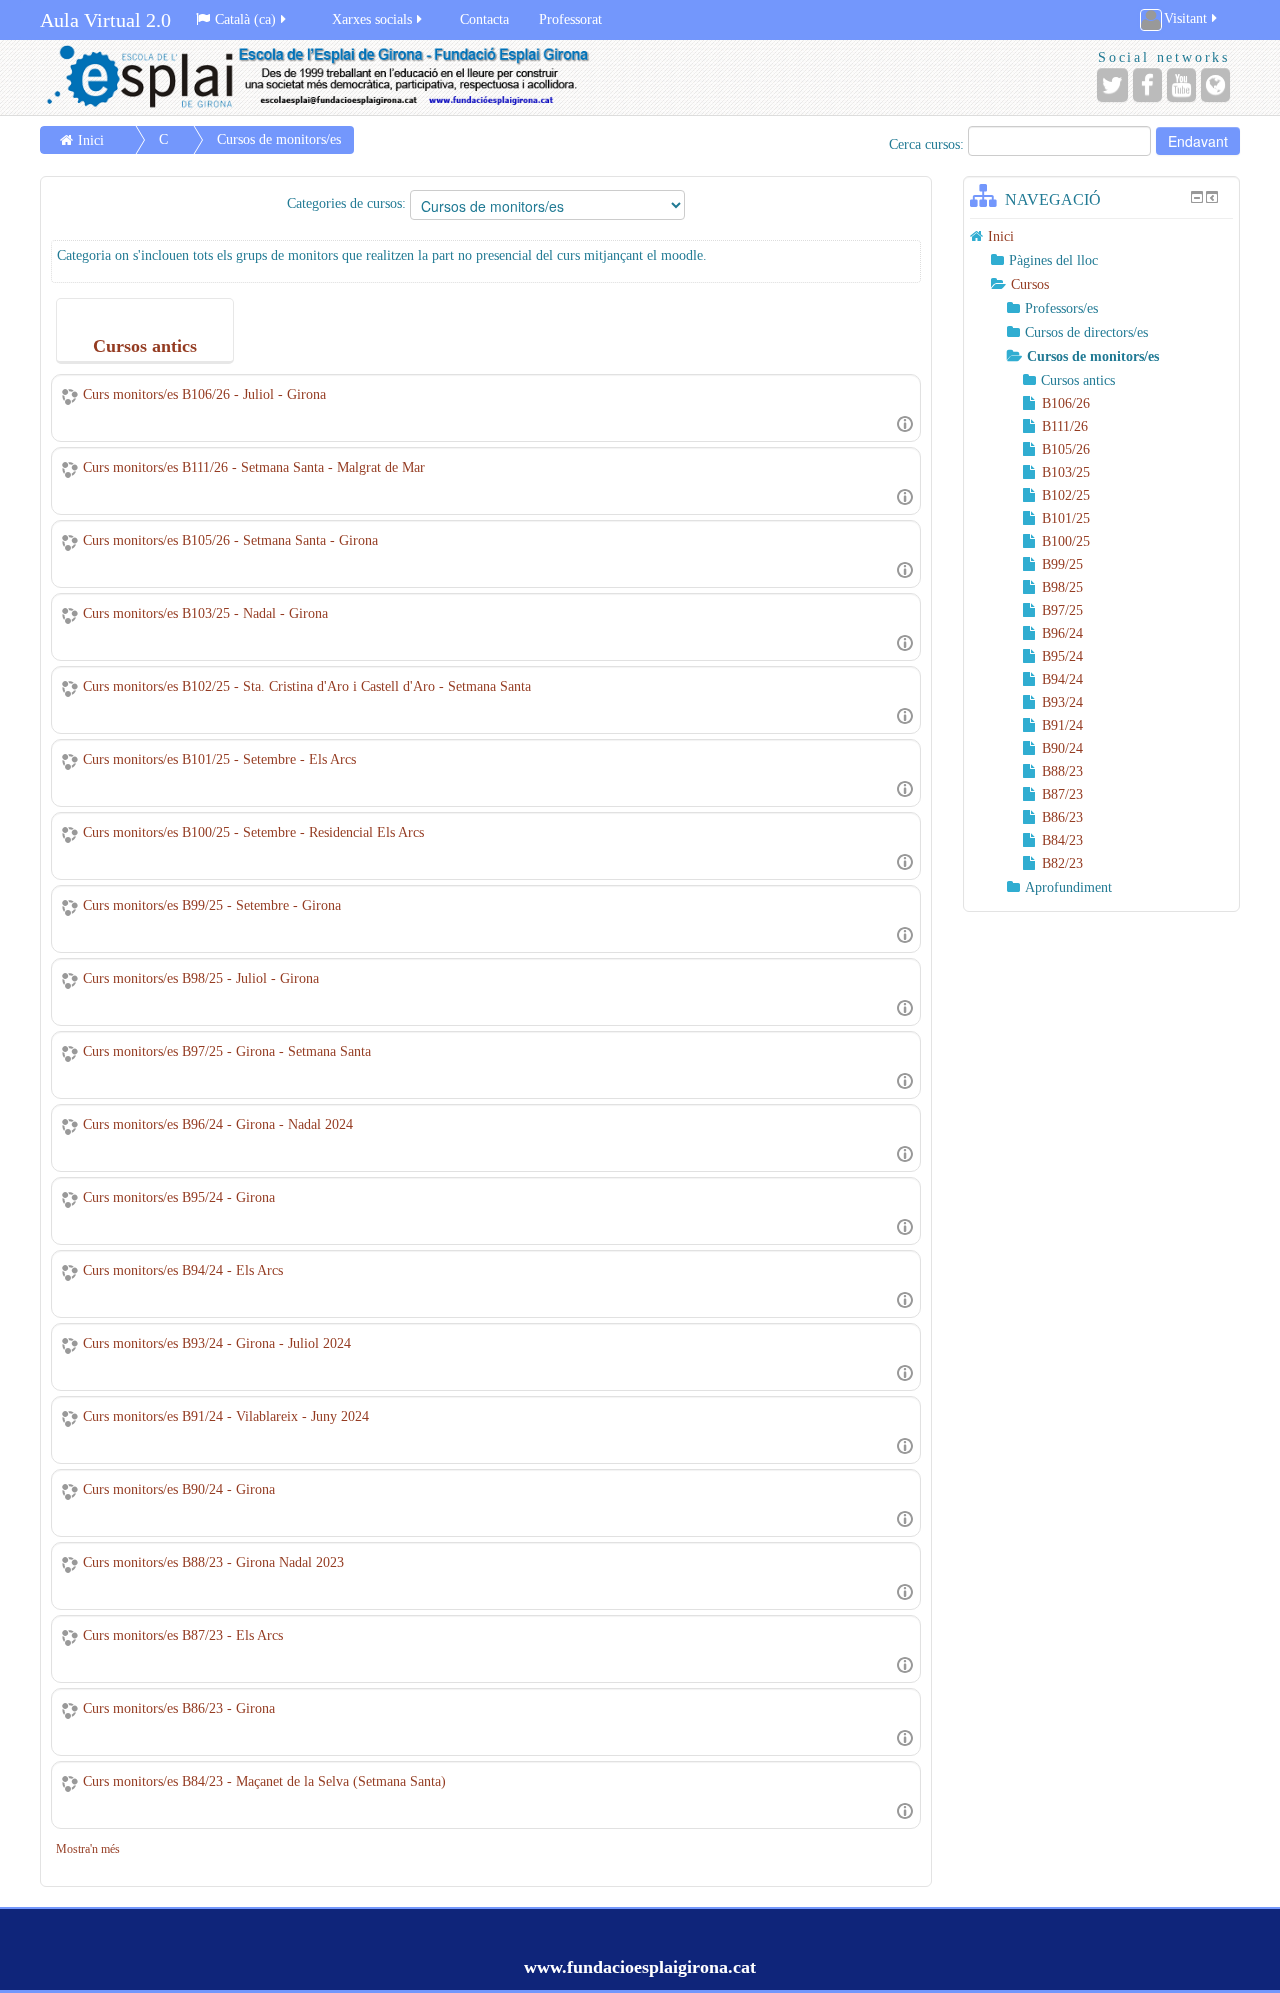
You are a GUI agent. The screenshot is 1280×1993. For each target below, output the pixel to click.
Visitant (1185, 18)
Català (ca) (245, 19)
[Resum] (905, 422)
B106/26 (1066, 403)
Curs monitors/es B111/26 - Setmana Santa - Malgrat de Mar (254, 467)
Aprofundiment (1068, 887)
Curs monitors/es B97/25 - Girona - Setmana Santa (227, 1051)
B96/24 (1062, 633)
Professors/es (1061, 308)
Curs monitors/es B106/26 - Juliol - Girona (204, 394)
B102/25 (1066, 495)
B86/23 (1062, 817)
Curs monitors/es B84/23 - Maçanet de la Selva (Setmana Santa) (264, 1781)
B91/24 (1062, 725)
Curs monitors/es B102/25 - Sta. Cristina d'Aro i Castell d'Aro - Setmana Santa (307, 686)
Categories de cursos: (346, 203)
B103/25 (1066, 472)
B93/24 (1062, 702)
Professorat (570, 19)
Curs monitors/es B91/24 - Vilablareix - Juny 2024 (226, 1416)
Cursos (1030, 284)
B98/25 (1062, 587)
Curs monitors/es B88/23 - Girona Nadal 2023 (213, 1562)
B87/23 (1062, 794)
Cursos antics (1078, 380)
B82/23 (1062, 863)
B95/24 (1062, 656)
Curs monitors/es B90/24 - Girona (179, 1489)
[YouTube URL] (1181, 85)
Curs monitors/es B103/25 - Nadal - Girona (205, 613)
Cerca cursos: (928, 144)
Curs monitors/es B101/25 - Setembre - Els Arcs (219, 759)
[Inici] (335, 77)
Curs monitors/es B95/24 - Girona (179, 1197)
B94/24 (1062, 679)
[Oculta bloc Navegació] (1197, 197)
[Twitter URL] (1112, 85)
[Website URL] (1215, 85)
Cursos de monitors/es (279, 139)
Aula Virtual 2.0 (105, 20)
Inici (91, 140)
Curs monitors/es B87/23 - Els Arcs (183, 1635)
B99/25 (1062, 564)
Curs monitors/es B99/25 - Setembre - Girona (212, 905)
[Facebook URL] (1147, 85)
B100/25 (1066, 541)
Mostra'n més (88, 1849)
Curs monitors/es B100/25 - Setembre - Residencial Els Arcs (253, 832)
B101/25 (1066, 518)
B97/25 (1062, 610)
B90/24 (1062, 748)
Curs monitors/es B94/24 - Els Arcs (183, 1270)
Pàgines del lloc (1053, 260)
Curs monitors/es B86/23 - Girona (179, 1708)
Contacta (484, 19)
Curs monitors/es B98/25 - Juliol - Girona (201, 978)
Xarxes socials (372, 19)
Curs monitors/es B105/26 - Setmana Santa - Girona (230, 540)
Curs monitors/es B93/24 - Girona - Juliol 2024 (217, 1343)
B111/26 (1065, 426)
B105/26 (1066, 449)
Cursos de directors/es (1086, 332)
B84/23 (1062, 840)
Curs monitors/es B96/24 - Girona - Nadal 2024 (218, 1124)
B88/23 (1062, 771)
